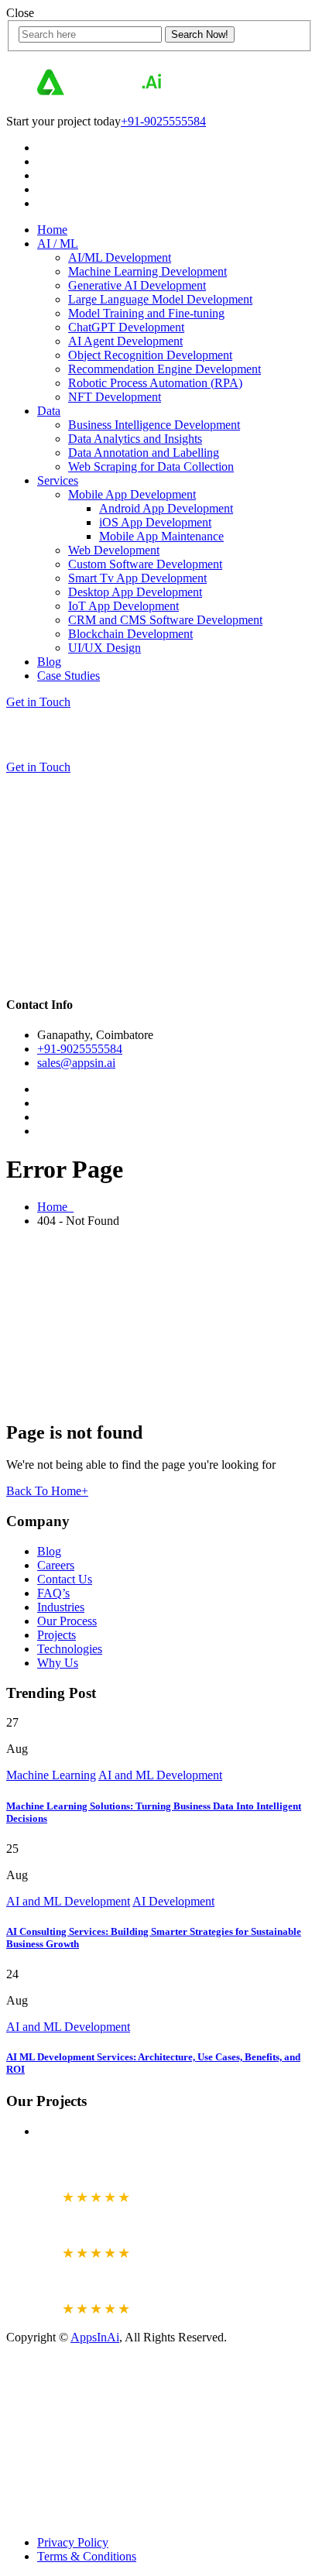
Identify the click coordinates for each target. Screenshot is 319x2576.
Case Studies (69, 676)
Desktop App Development (135, 592)
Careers (56, 1565)
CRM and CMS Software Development (165, 620)
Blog (49, 662)
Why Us (58, 1663)
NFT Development (115, 397)
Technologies (70, 1649)
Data (49, 411)
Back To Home (47, 1491)
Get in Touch (38, 702)
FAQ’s (53, 1593)
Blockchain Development (130, 634)
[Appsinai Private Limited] (99, 95)
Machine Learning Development (147, 271)
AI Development (173, 1901)
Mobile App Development (132, 494)
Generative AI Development (137, 285)
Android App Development (166, 508)
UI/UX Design (105, 648)
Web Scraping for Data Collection (151, 466)
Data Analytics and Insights (135, 439)
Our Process (67, 1621)
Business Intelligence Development (154, 425)
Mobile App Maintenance (161, 536)
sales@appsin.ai (76, 1063)
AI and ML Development (160, 1775)
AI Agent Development (125, 341)
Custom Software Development (145, 564)
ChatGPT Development (126, 327)
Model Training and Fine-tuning (146, 313)
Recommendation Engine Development (165, 369)
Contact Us (65, 1579)
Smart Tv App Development (137, 578)
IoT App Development (123, 606)
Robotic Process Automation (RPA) (155, 383)
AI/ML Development (120, 257)
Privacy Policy (73, 2542)
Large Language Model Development (160, 299)
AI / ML (58, 244)
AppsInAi (95, 2337)
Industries (61, 1607)
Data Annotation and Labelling (144, 453)
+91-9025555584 (163, 121)
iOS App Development (155, 522)
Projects (57, 1635)
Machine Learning (51, 1775)
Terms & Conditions (87, 2556)
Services (58, 480)
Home (52, 230)
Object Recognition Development (150, 355)
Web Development (114, 550)
